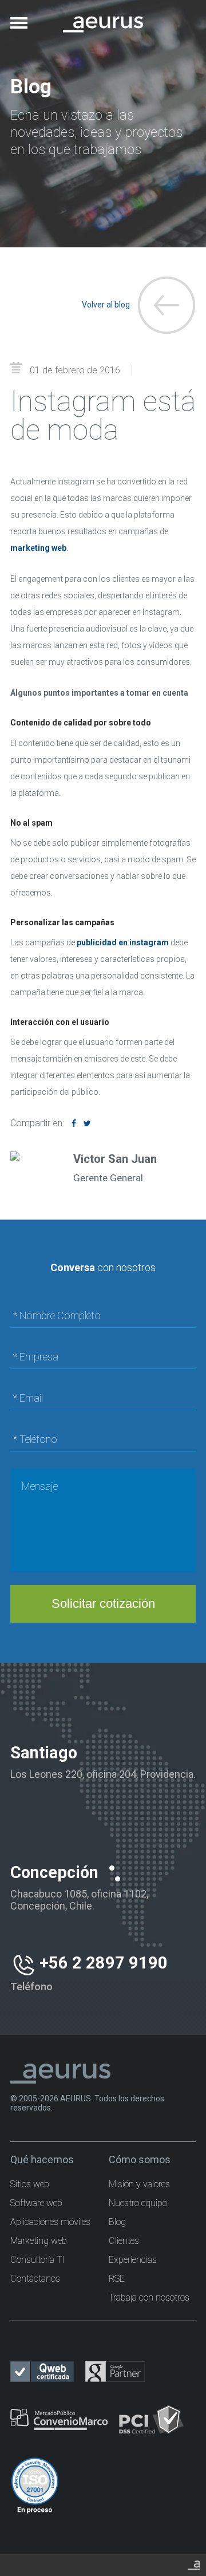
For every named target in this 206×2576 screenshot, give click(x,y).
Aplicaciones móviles (50, 2222)
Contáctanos (35, 2279)
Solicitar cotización (103, 1603)
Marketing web (39, 2241)
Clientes (124, 2241)
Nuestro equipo (138, 2203)
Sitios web (30, 2184)
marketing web (38, 548)
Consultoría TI (37, 2260)
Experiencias (133, 2260)
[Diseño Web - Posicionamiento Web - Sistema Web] (194, 2563)
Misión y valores (139, 2184)
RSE (117, 2279)
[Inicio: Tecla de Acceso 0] (103, 16)
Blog (117, 2222)
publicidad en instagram (123, 942)
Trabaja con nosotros (149, 2297)
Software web (36, 2203)
